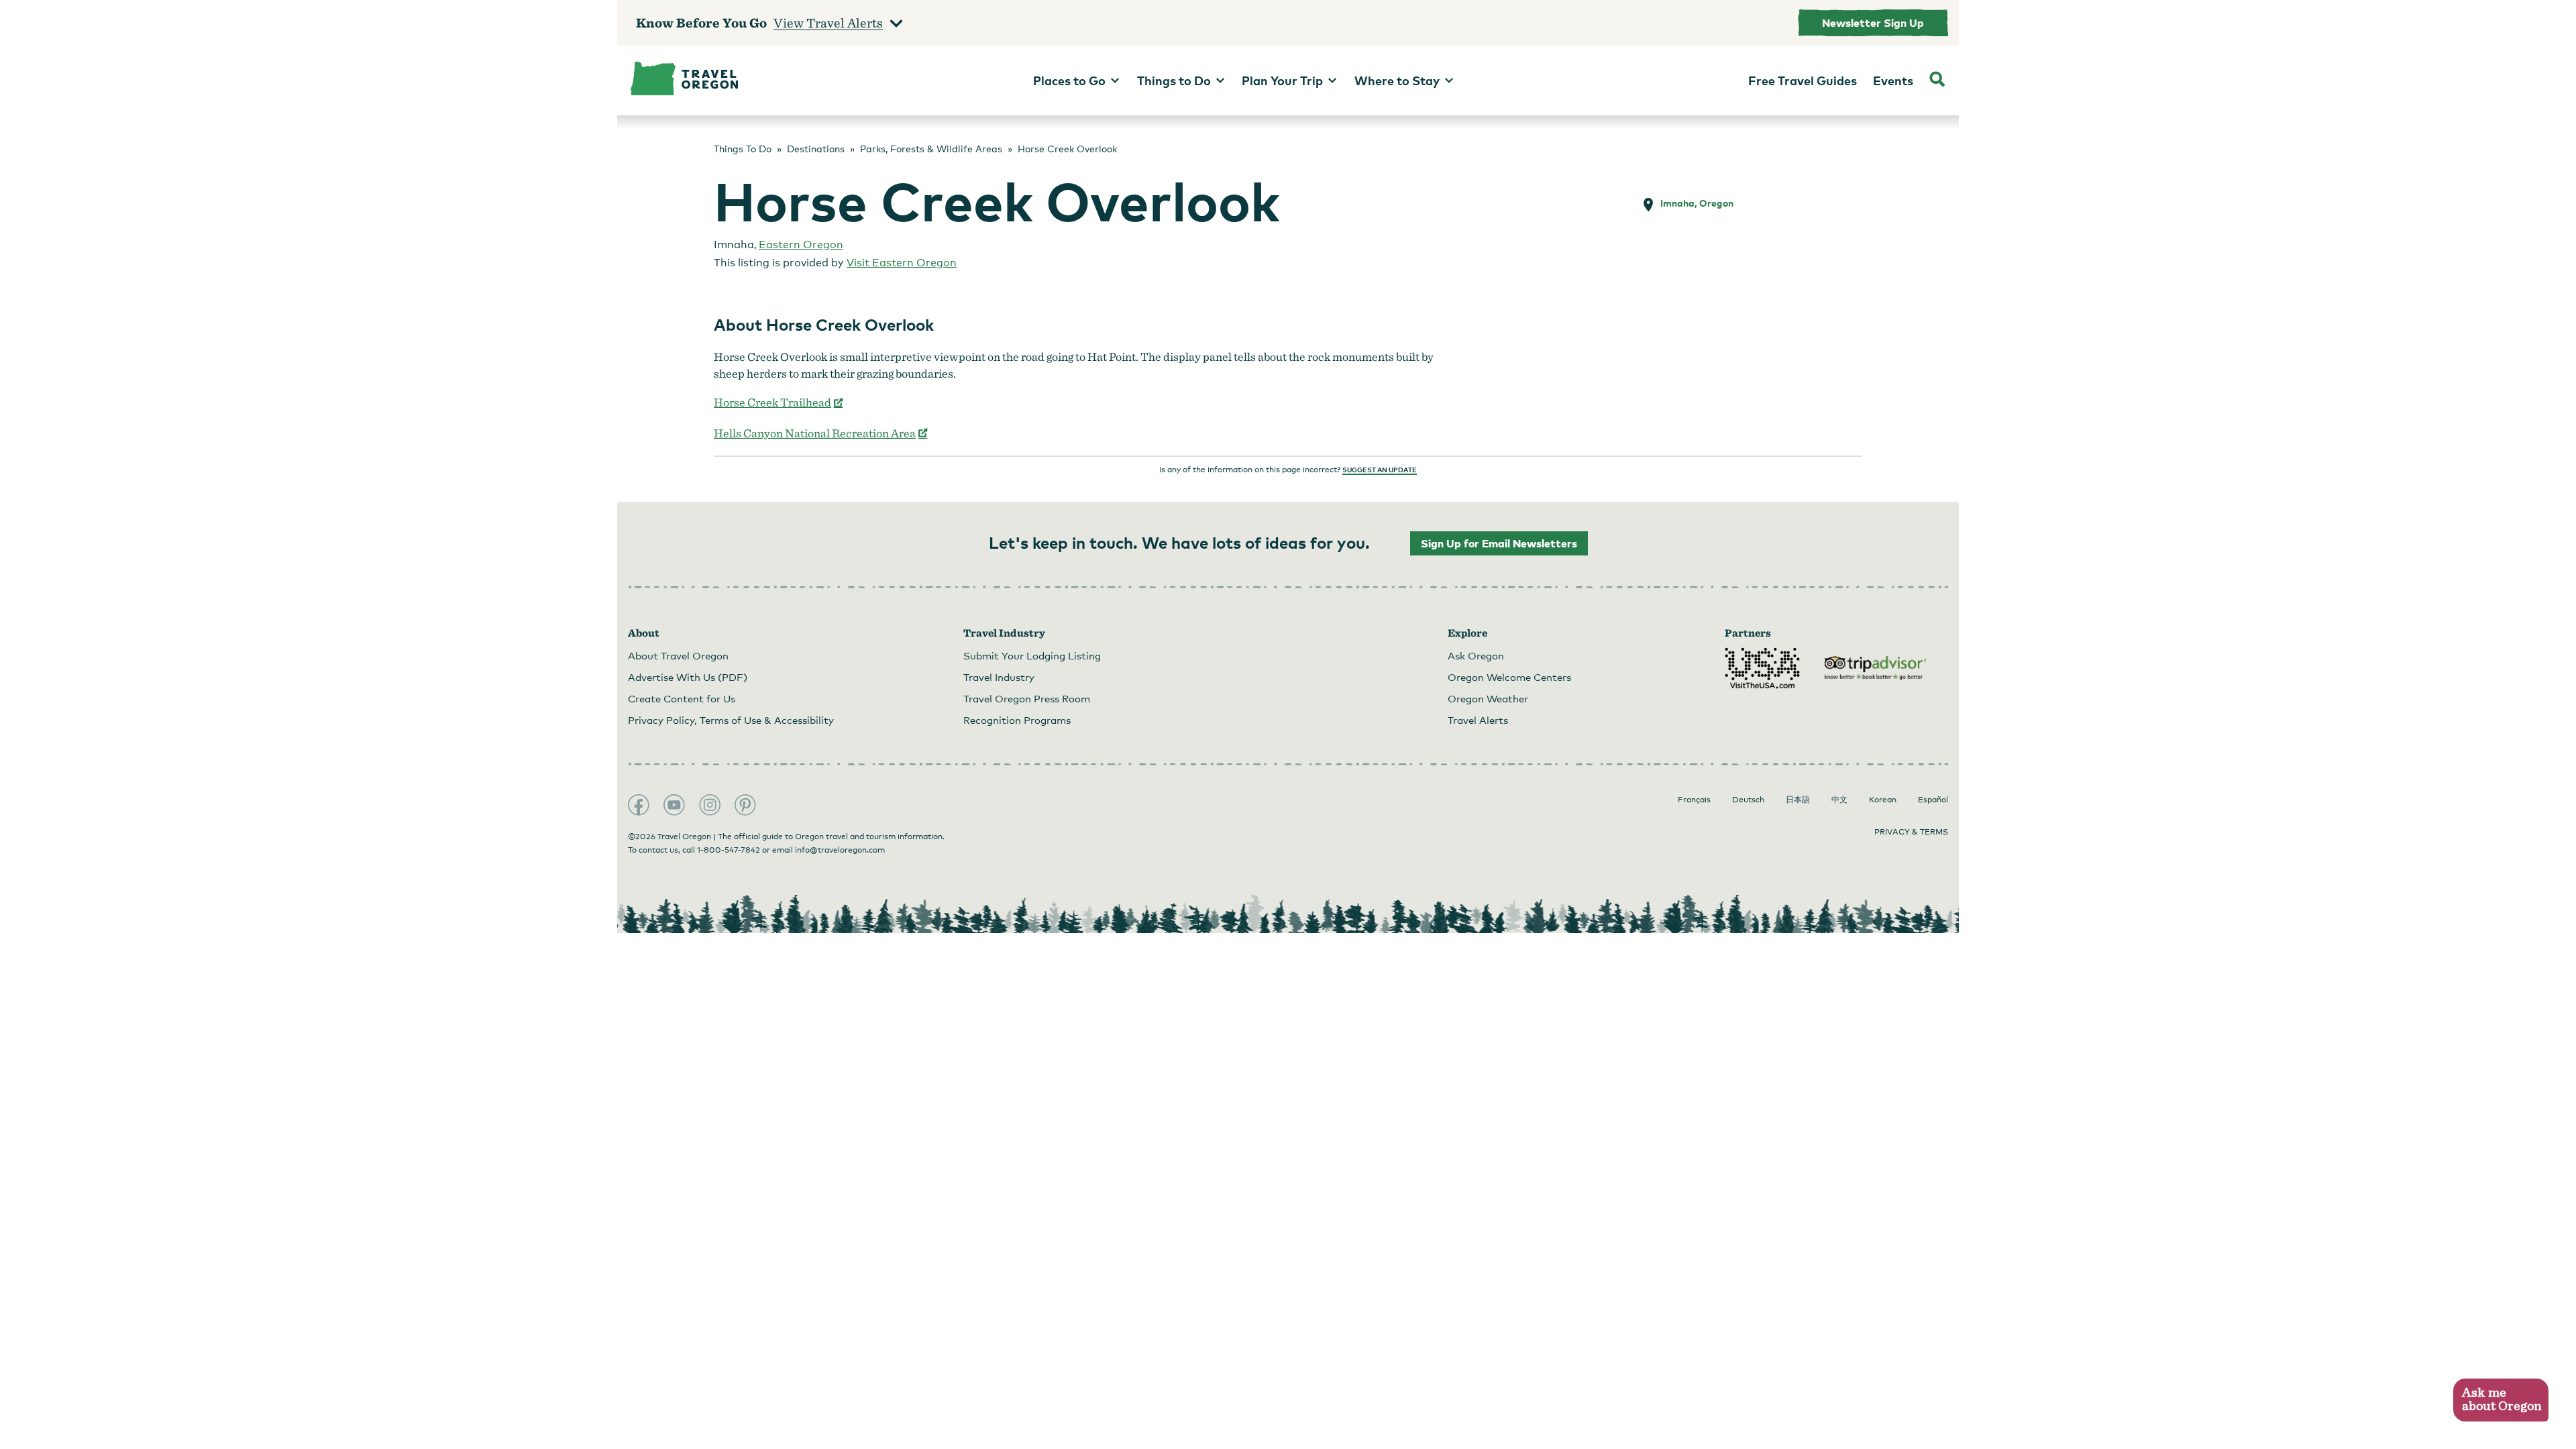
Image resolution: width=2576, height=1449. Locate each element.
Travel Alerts (1478, 720)
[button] (2501, 1400)
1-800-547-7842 (729, 850)
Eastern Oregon (801, 245)
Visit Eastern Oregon (902, 263)
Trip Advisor (1876, 668)
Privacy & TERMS (1911, 832)
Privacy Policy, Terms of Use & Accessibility (731, 720)
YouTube (674, 805)
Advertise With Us (688, 677)
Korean (1883, 800)
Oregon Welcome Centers (1509, 677)
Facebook (639, 805)
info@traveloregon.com (840, 850)
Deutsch (1748, 800)
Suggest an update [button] (1380, 470)
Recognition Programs (1017, 720)
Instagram (710, 805)
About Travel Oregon (678, 655)
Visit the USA (1762, 668)
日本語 (1798, 800)
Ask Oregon (1476, 655)
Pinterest (745, 805)
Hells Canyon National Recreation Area (821, 433)
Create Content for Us (682, 698)
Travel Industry (999, 677)
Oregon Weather (1488, 698)
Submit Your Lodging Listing (1032, 655)
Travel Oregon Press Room (1027, 698)
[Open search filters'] (1937, 80)
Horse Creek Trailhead (779, 402)
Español (1933, 800)
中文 (1839, 800)
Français (1694, 800)
